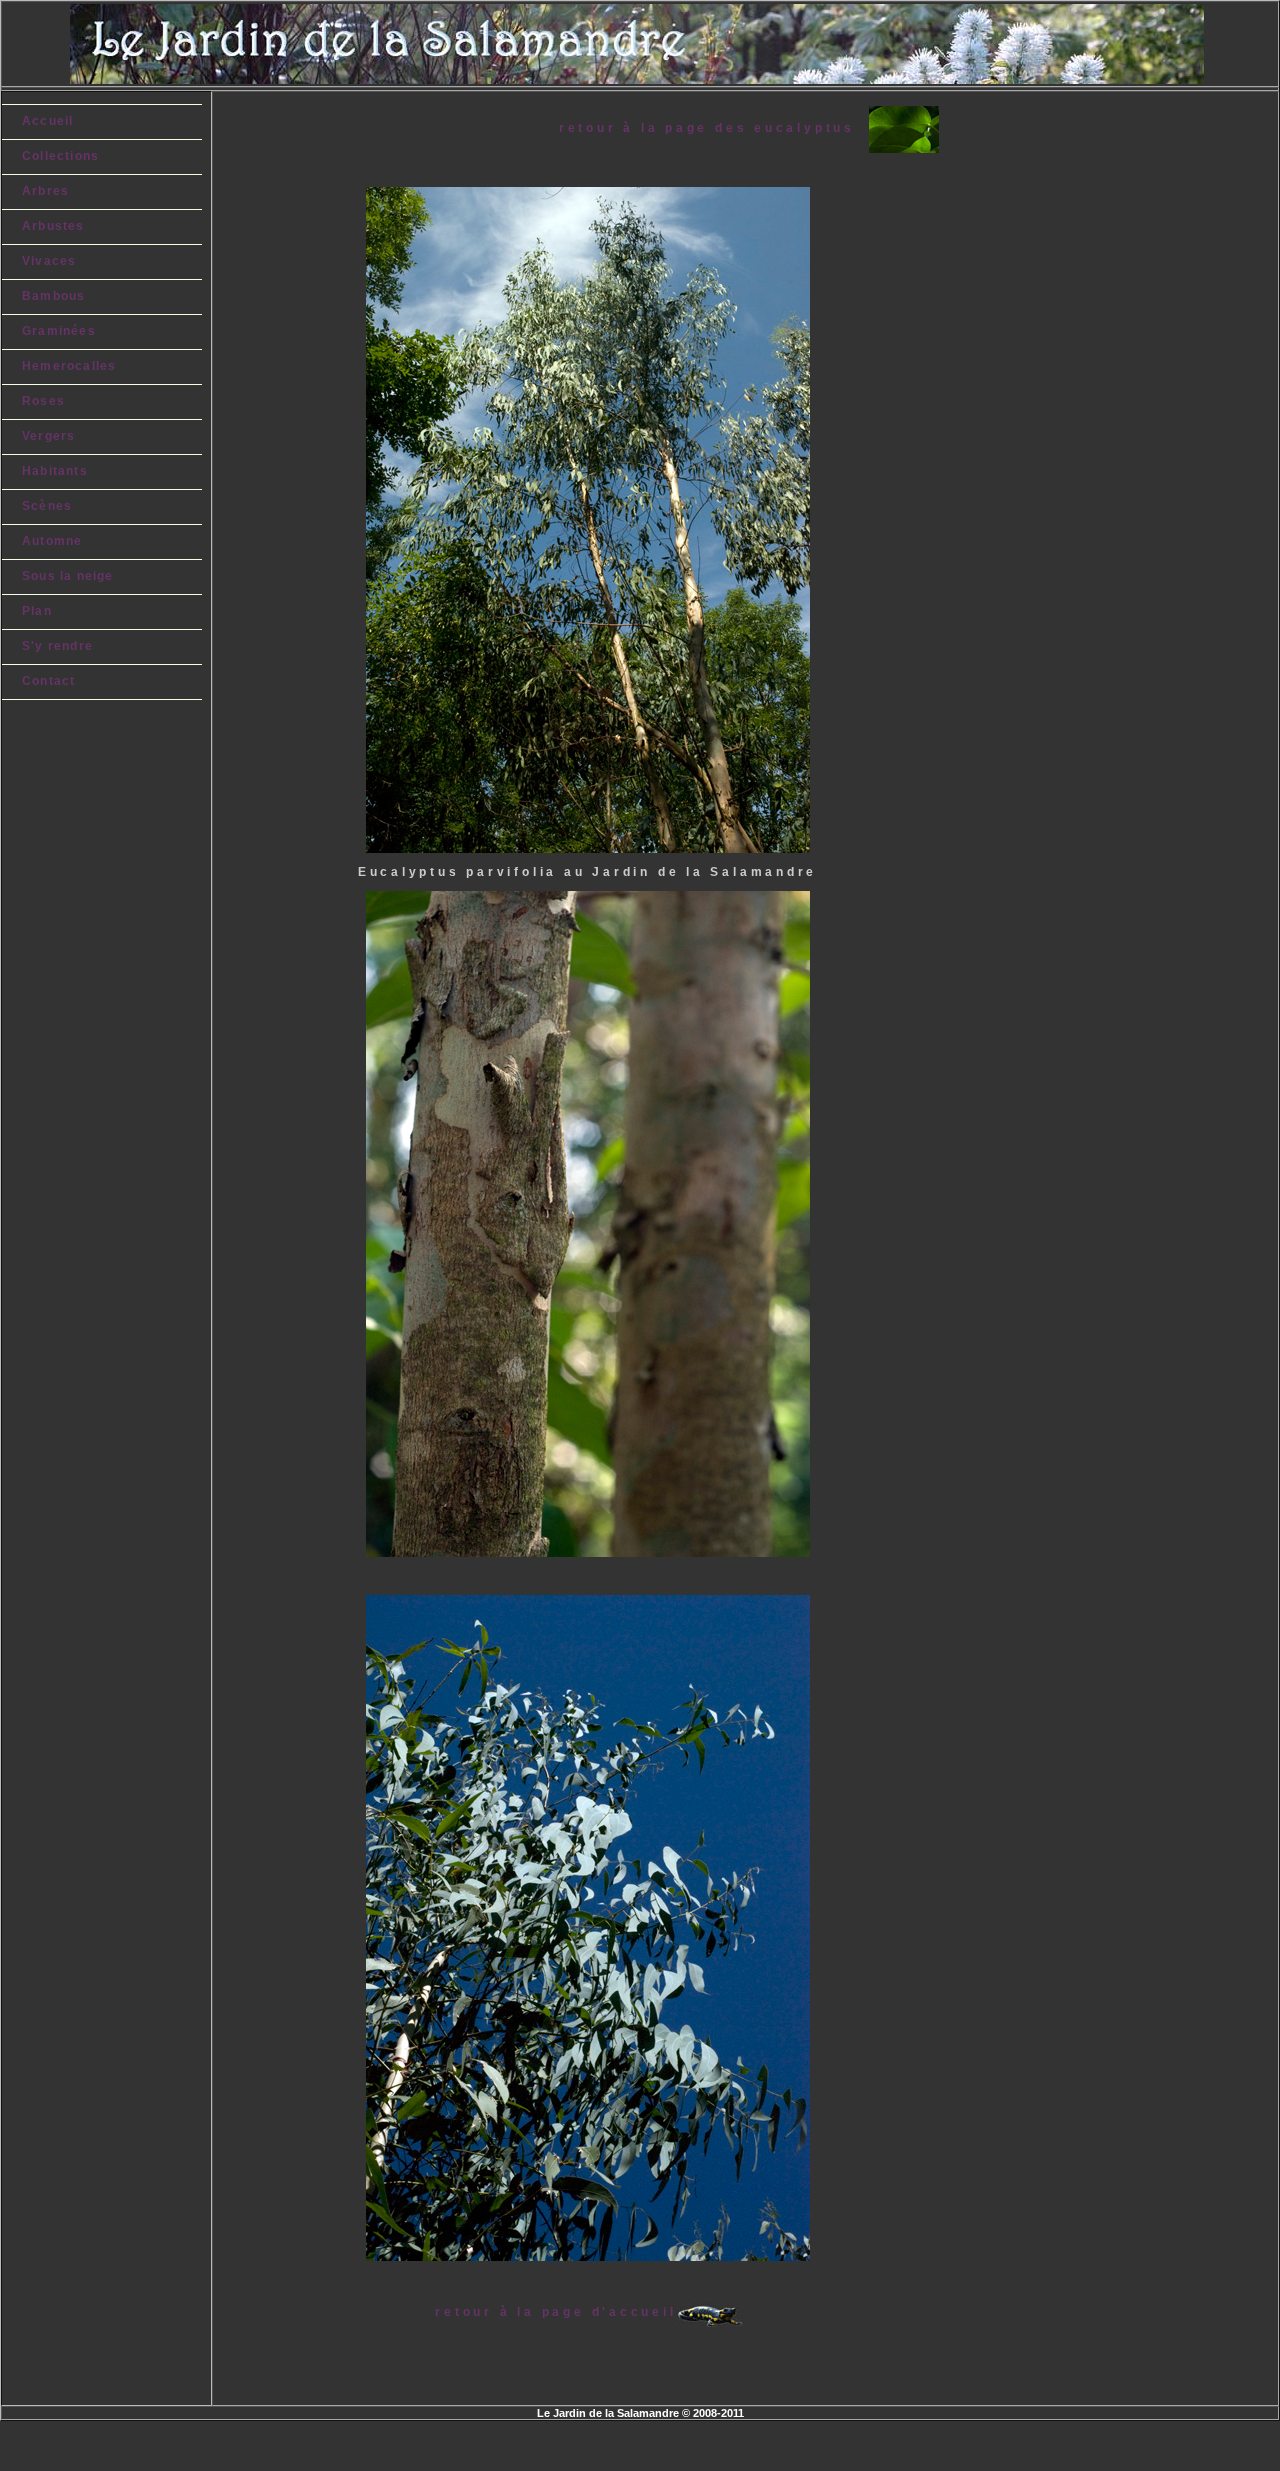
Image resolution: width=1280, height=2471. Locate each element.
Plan (37, 611)
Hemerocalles (69, 366)
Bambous (53, 296)
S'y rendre (57, 646)
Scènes (47, 506)
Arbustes (53, 226)
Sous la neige (68, 576)
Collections (60, 156)
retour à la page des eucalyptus (714, 128)
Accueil (47, 121)
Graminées (59, 331)
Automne (52, 541)
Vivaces (49, 261)
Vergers (48, 436)
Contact (48, 681)
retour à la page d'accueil (555, 2312)
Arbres (45, 191)
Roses (43, 401)
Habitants (55, 471)
